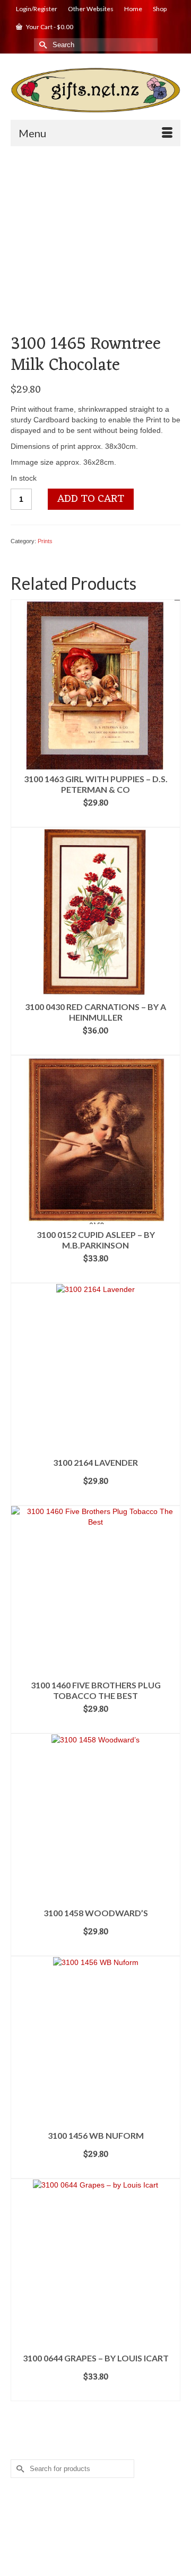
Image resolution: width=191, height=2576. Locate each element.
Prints (45, 541)
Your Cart (49, 27)
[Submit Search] (42, 45)
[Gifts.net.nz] (95, 90)
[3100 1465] (95, 243)
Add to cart (91, 499)
